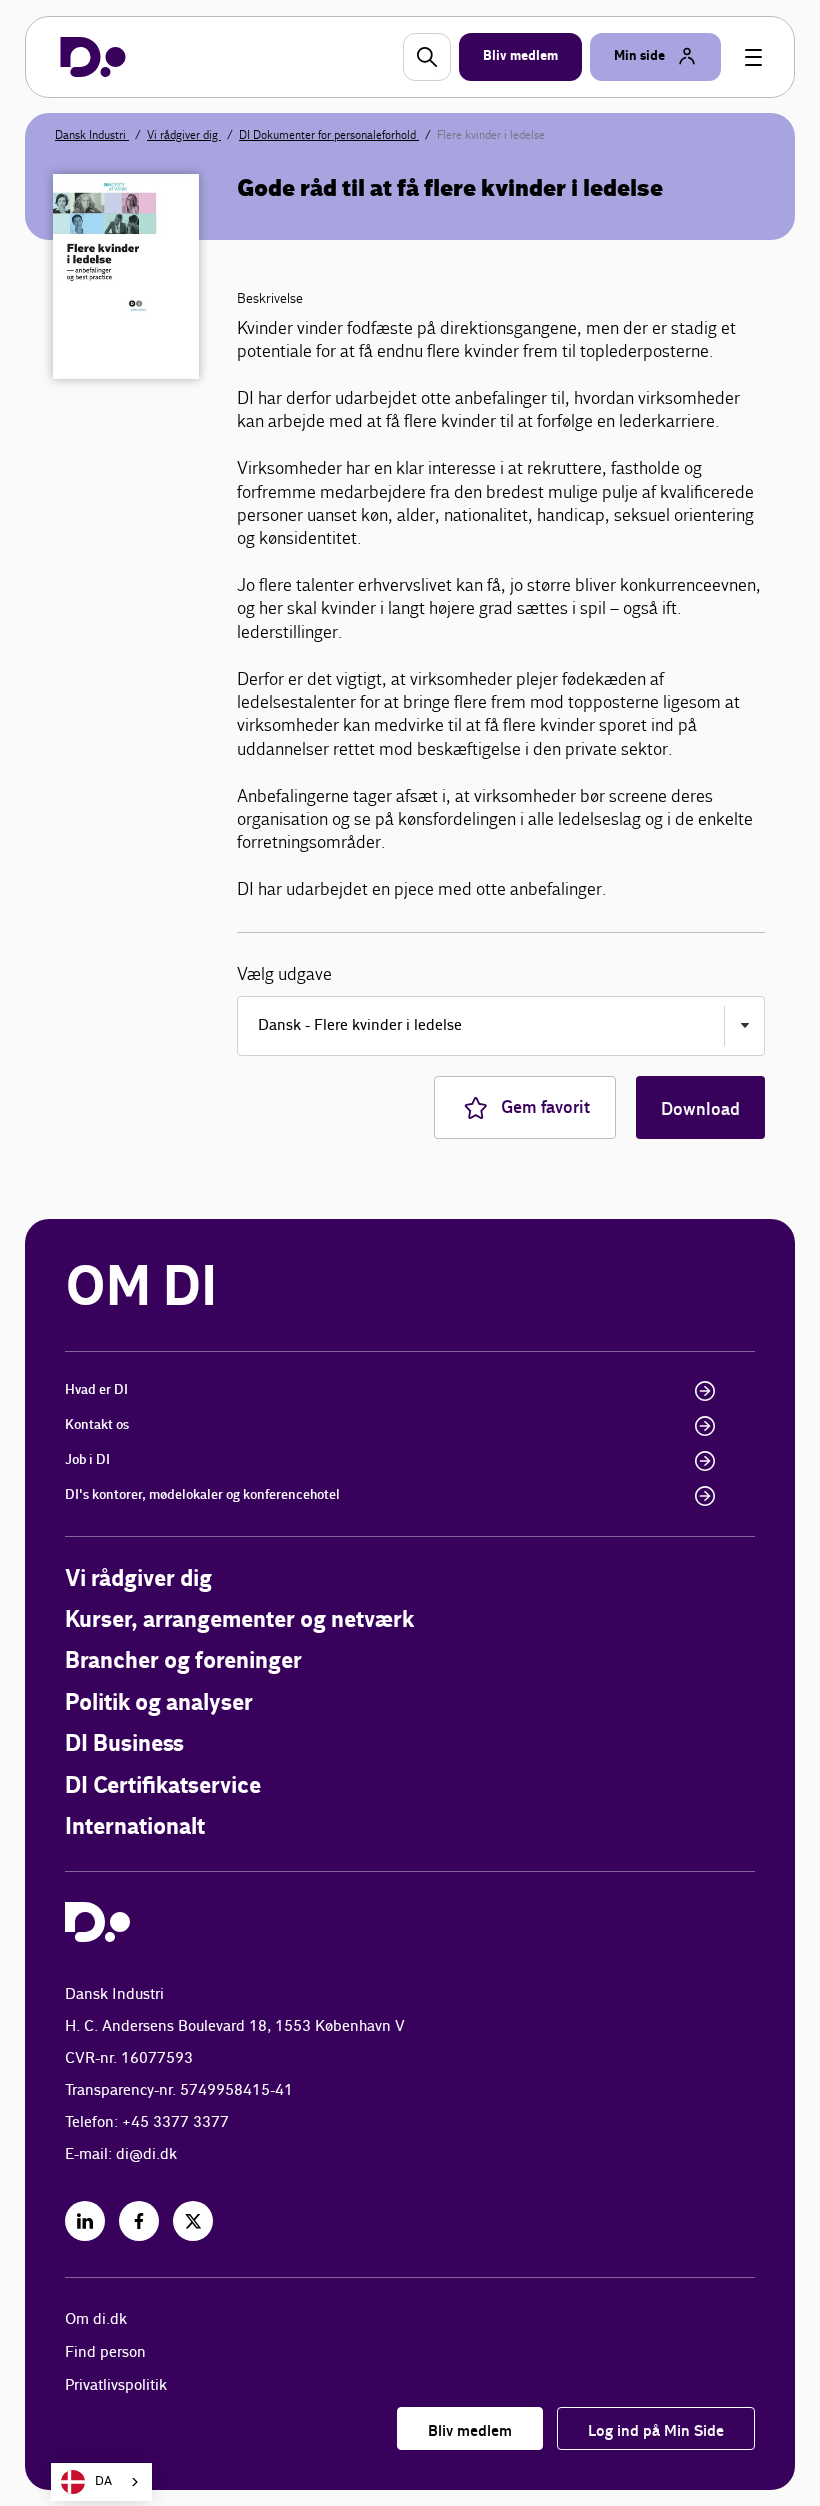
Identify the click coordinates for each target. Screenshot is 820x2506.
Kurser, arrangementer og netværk (239, 1620)
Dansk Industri (92, 135)
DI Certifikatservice (163, 1786)
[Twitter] (193, 2221)
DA (103, 2481)
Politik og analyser (159, 1703)
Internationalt (135, 1827)
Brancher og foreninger (183, 1661)
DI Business (124, 1744)
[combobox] (101, 2482)
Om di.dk (96, 2319)
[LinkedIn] (85, 2221)
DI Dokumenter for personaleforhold (329, 135)
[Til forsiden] (93, 57)
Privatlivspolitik (116, 2385)
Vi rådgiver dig (184, 135)
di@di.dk (146, 2154)
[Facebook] (139, 2221)
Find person (105, 2352)
